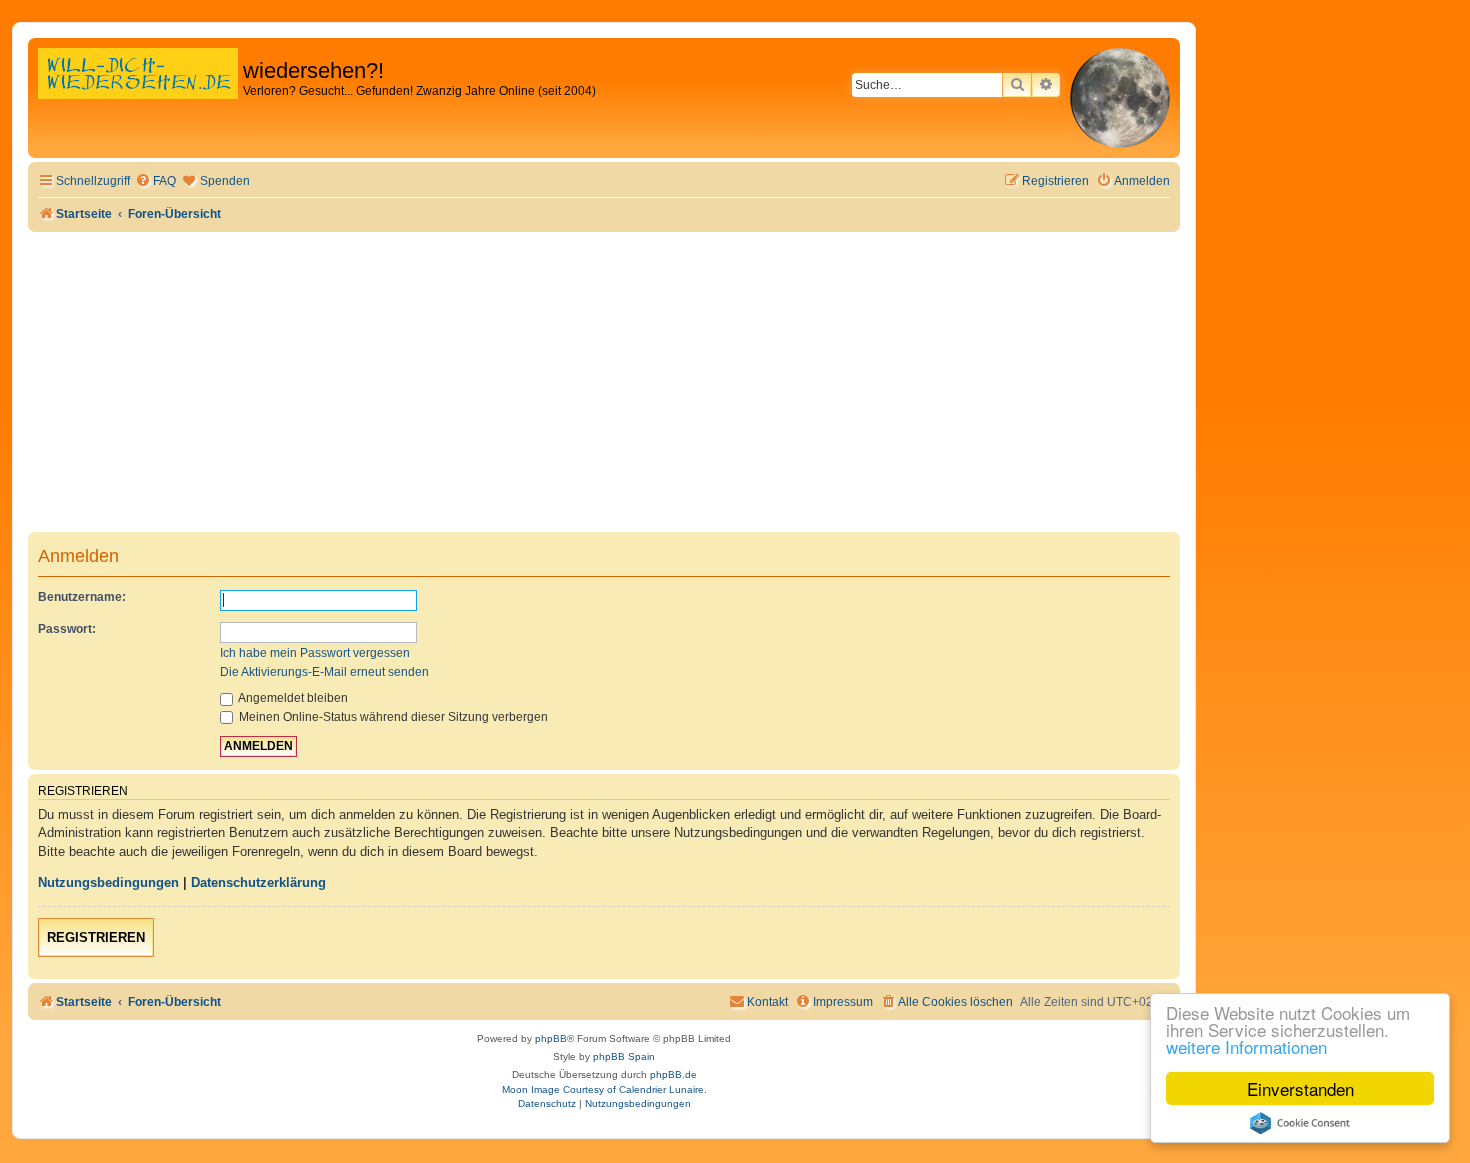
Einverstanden (1300, 1088)
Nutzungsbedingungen (108, 882)
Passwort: (67, 629)
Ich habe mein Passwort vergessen (315, 653)
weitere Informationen (1246, 1046)
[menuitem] (155, 181)
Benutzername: (82, 597)
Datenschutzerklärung (258, 882)
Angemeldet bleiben (292, 698)
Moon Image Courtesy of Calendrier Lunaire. (604, 1089)
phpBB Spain (624, 1056)
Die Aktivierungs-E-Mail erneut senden (324, 672)
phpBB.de (673, 1074)
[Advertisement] (604, 382)
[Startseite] (138, 94)
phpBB (551, 1038)
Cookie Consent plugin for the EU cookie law (1300, 1123)
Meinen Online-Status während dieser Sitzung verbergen (392, 717)
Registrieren (96, 937)
